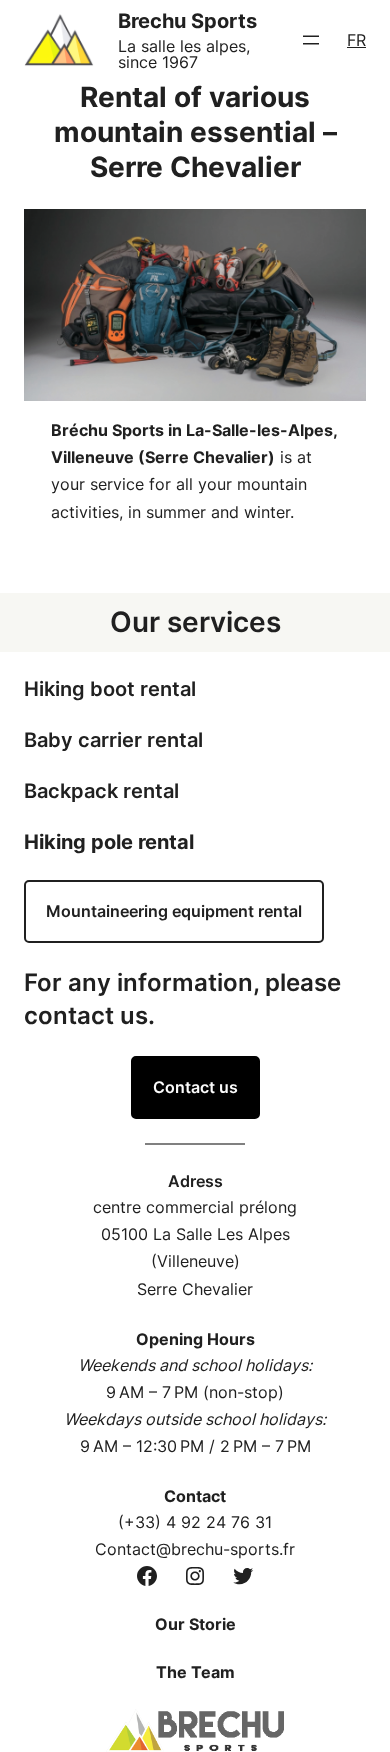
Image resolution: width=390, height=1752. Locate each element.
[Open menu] (311, 40)
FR (356, 40)
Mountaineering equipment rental (174, 911)
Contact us (195, 1087)
